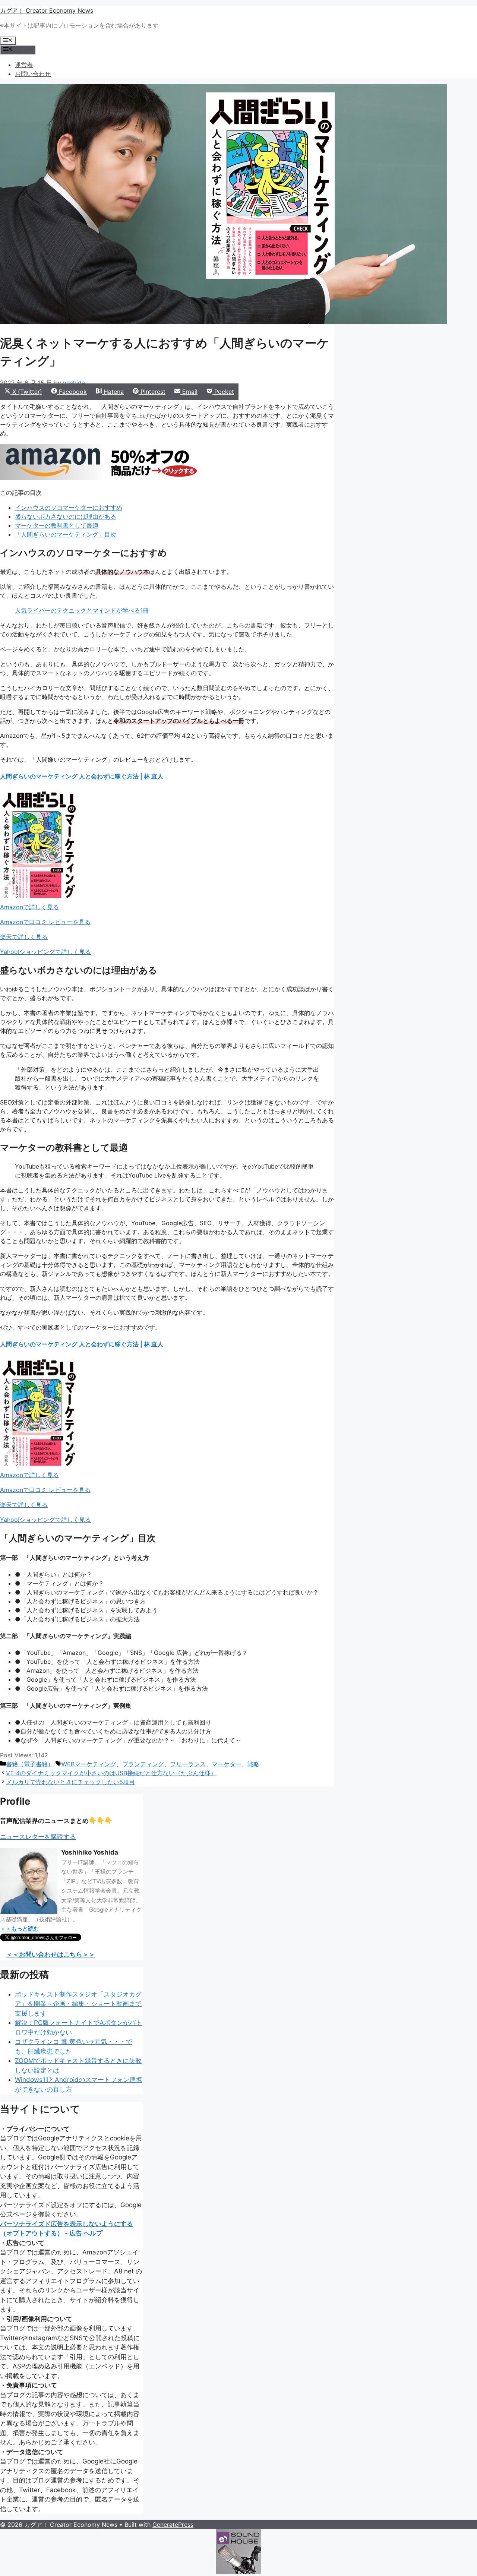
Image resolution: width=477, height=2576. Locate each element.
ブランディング (143, 1764)
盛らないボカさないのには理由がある (66, 516)
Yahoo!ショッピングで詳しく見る (45, 952)
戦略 (253, 1764)
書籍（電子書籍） (30, 1764)
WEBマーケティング (89, 1764)
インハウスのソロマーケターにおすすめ (69, 508)
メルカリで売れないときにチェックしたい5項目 (70, 1782)
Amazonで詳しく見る (29, 907)
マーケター (227, 1764)
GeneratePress (173, 2525)
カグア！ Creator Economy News (47, 10)
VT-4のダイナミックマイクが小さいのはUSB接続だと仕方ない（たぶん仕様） (111, 1773)
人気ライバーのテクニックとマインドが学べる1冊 (82, 610)
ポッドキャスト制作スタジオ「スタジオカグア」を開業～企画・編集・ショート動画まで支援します (78, 2004)
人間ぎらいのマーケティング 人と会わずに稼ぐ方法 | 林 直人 (82, 776)
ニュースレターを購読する (38, 1837)
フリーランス (188, 1764)
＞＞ (20, 1929)
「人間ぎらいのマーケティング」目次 (66, 534)
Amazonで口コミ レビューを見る (45, 922)
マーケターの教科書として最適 (57, 525)
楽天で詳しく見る (24, 937)
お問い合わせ (33, 74)
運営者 (24, 65)
